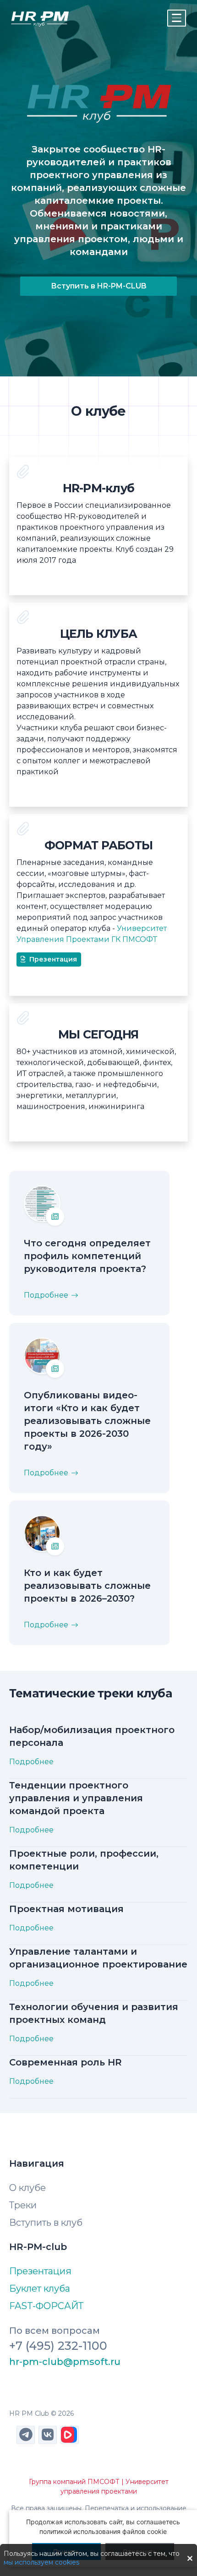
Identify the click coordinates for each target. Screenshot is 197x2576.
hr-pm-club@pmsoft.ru (65, 2362)
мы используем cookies (41, 2562)
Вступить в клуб (46, 2223)
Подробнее (46, 1295)
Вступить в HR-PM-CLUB (99, 286)
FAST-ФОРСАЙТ (46, 2306)
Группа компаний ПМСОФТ (74, 2482)
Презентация (53, 959)
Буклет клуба (40, 2288)
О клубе (27, 2188)
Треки (23, 2205)
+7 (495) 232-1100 (58, 2346)
